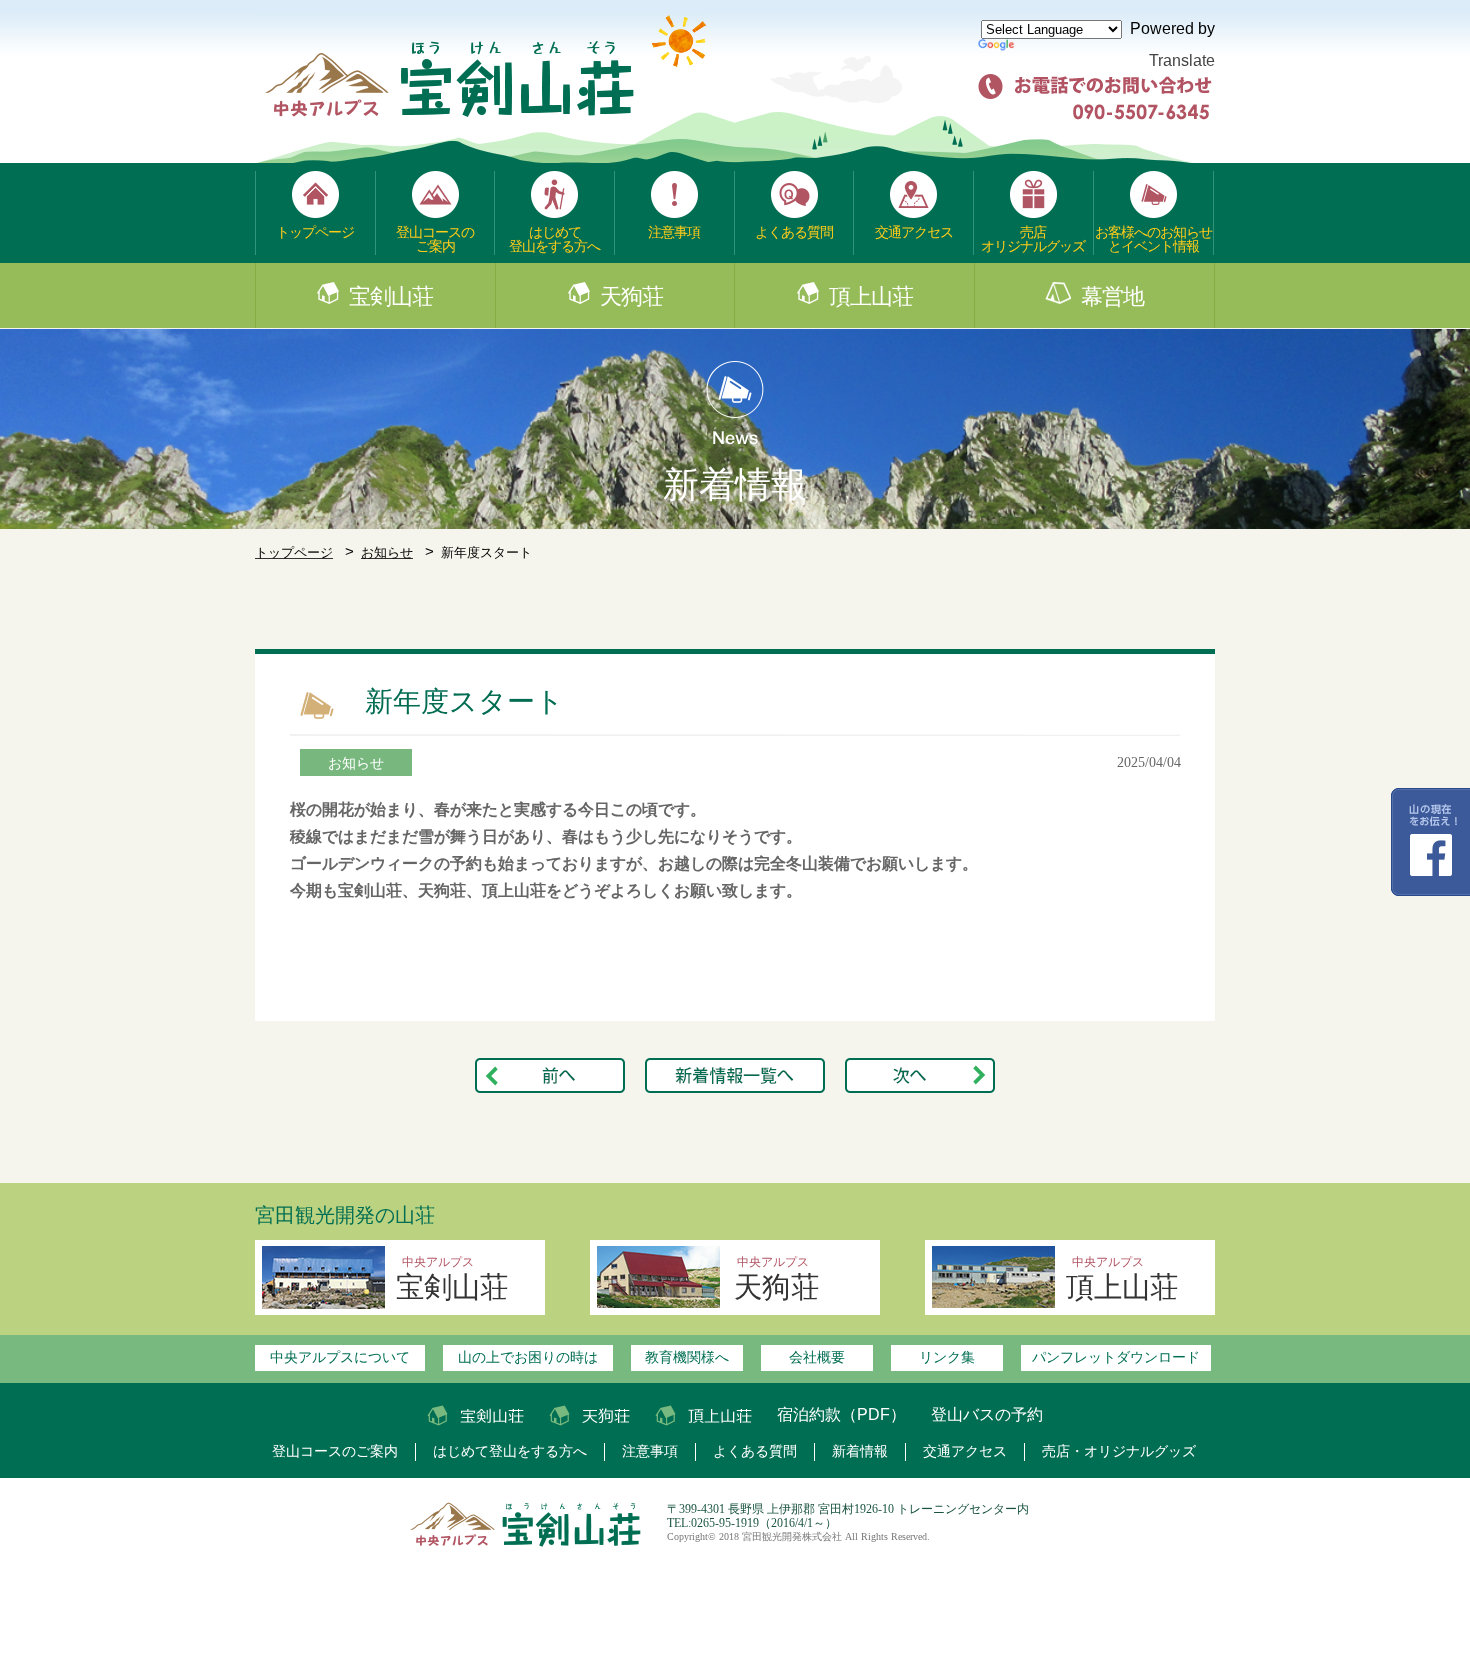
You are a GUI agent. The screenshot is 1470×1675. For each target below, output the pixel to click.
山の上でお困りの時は (528, 1357)
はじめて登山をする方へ (554, 239)
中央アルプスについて (340, 1357)
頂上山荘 (871, 297)
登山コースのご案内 (435, 239)
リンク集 (947, 1357)
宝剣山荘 (391, 297)
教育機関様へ (687, 1357)
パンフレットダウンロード (1116, 1357)
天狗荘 (631, 297)
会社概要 (817, 1357)
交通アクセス (914, 232)
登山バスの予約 (987, 1414)
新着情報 (860, 1451)
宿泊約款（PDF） (841, 1414)
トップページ (315, 232)
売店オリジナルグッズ (1033, 239)
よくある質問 (794, 232)
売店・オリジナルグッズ (1119, 1451)
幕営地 (1112, 297)
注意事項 (674, 232)
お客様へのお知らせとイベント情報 (1153, 239)
